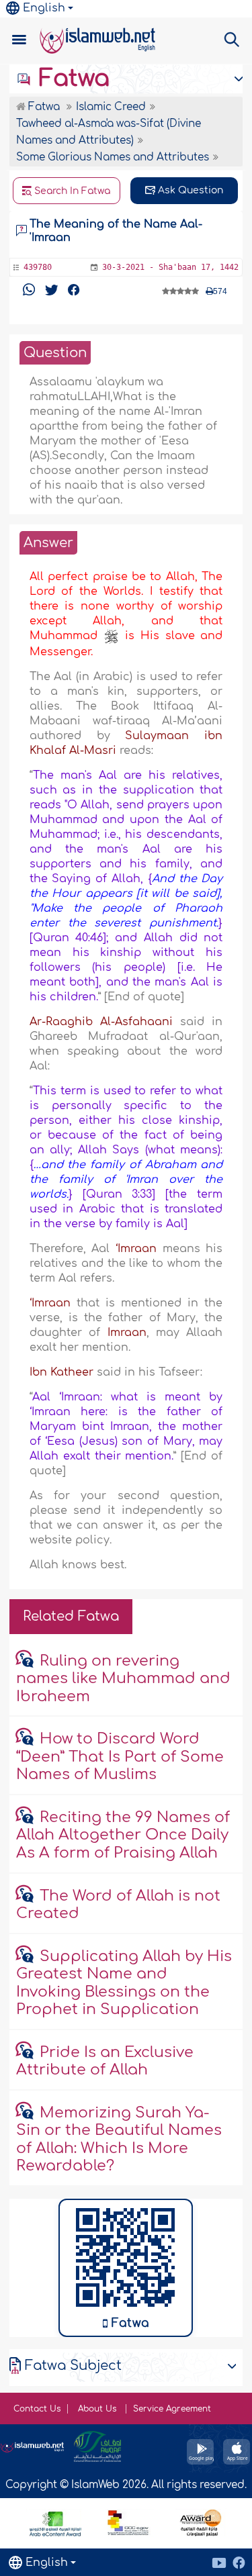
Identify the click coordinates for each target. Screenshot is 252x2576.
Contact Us (37, 2409)
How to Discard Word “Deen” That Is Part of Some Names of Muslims (120, 1757)
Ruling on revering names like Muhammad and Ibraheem (123, 1679)
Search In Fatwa (71, 191)
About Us (98, 2409)
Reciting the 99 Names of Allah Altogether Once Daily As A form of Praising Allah (123, 1835)
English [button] (44, 8)
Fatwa (71, 79)
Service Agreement (172, 2409)
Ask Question (189, 190)
